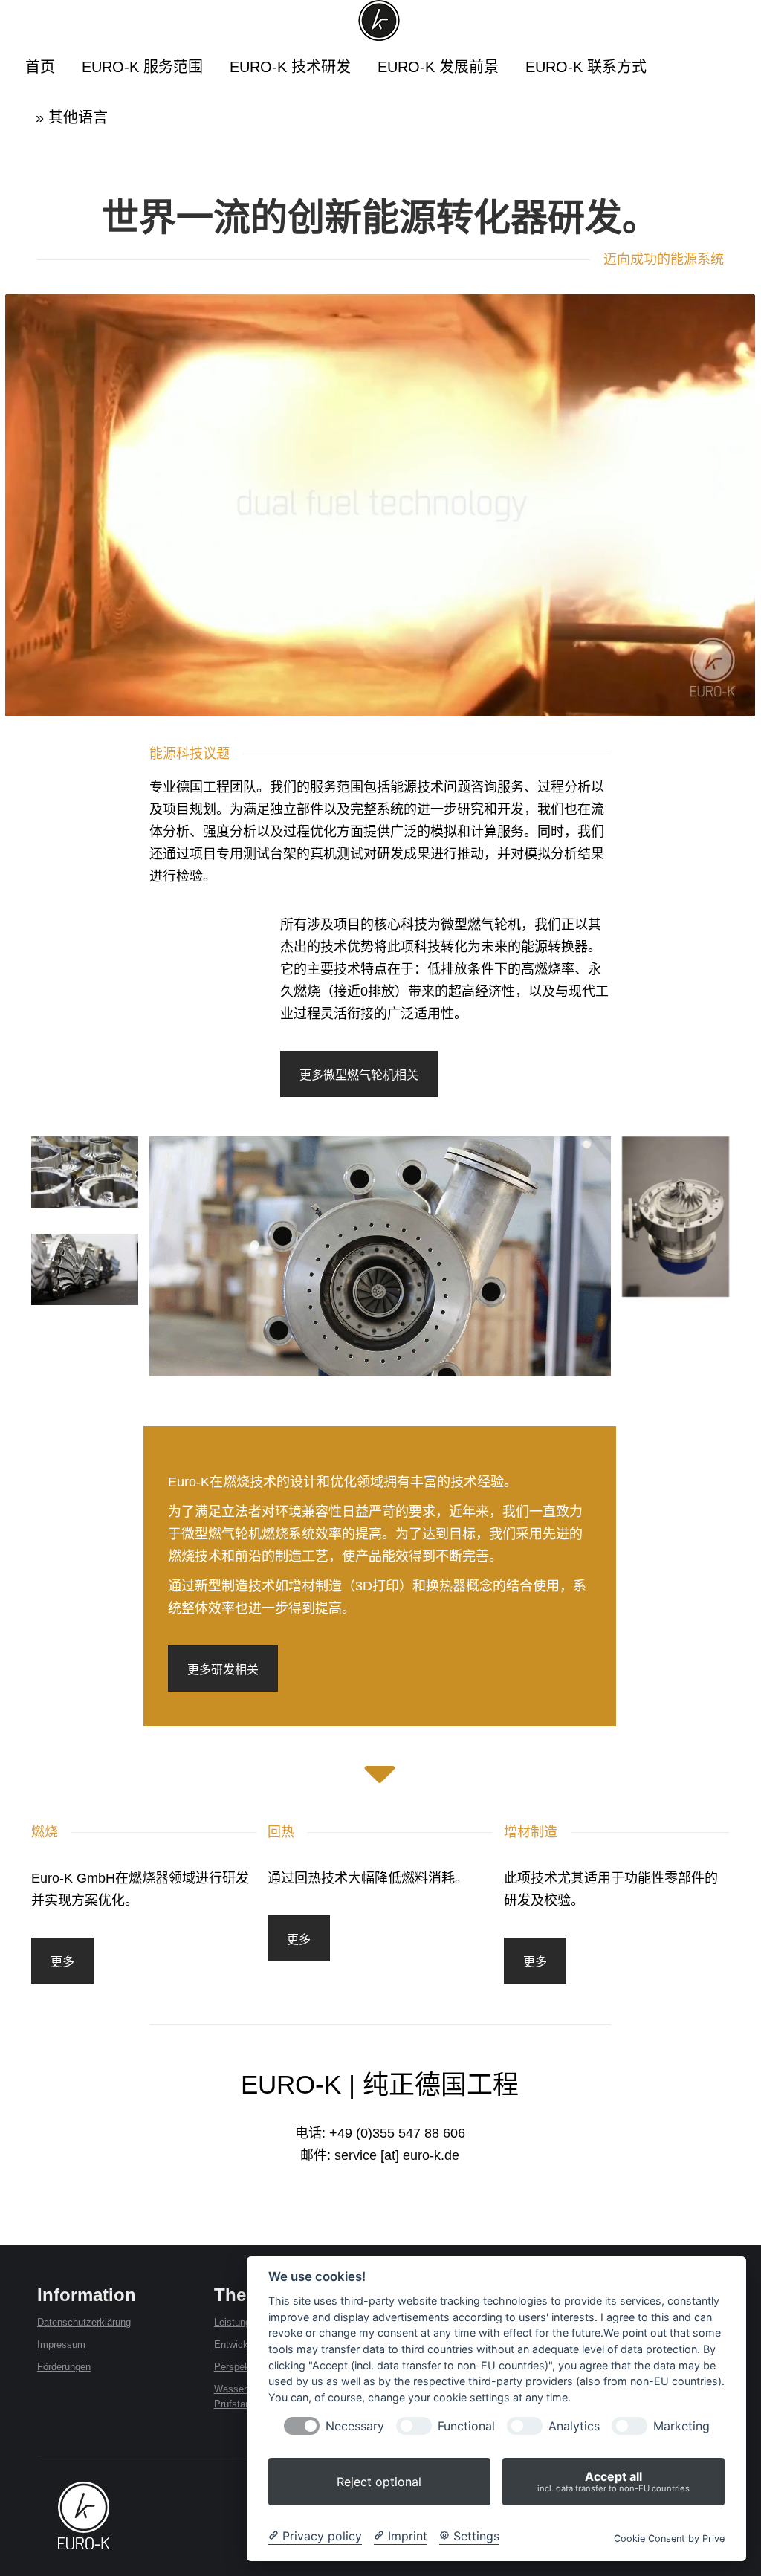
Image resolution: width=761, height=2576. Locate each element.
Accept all (613, 2481)
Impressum (61, 2344)
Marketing (681, 2426)
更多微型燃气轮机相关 (359, 1075)
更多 (62, 1962)
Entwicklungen (245, 2344)
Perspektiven (242, 2367)
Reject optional (379, 2482)
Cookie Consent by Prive (669, 2538)
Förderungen (64, 2367)
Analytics (574, 2426)
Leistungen (237, 2322)
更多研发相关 (223, 1670)
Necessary (355, 2426)
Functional (466, 2426)
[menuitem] (40, 67)
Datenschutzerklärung (84, 2322)
